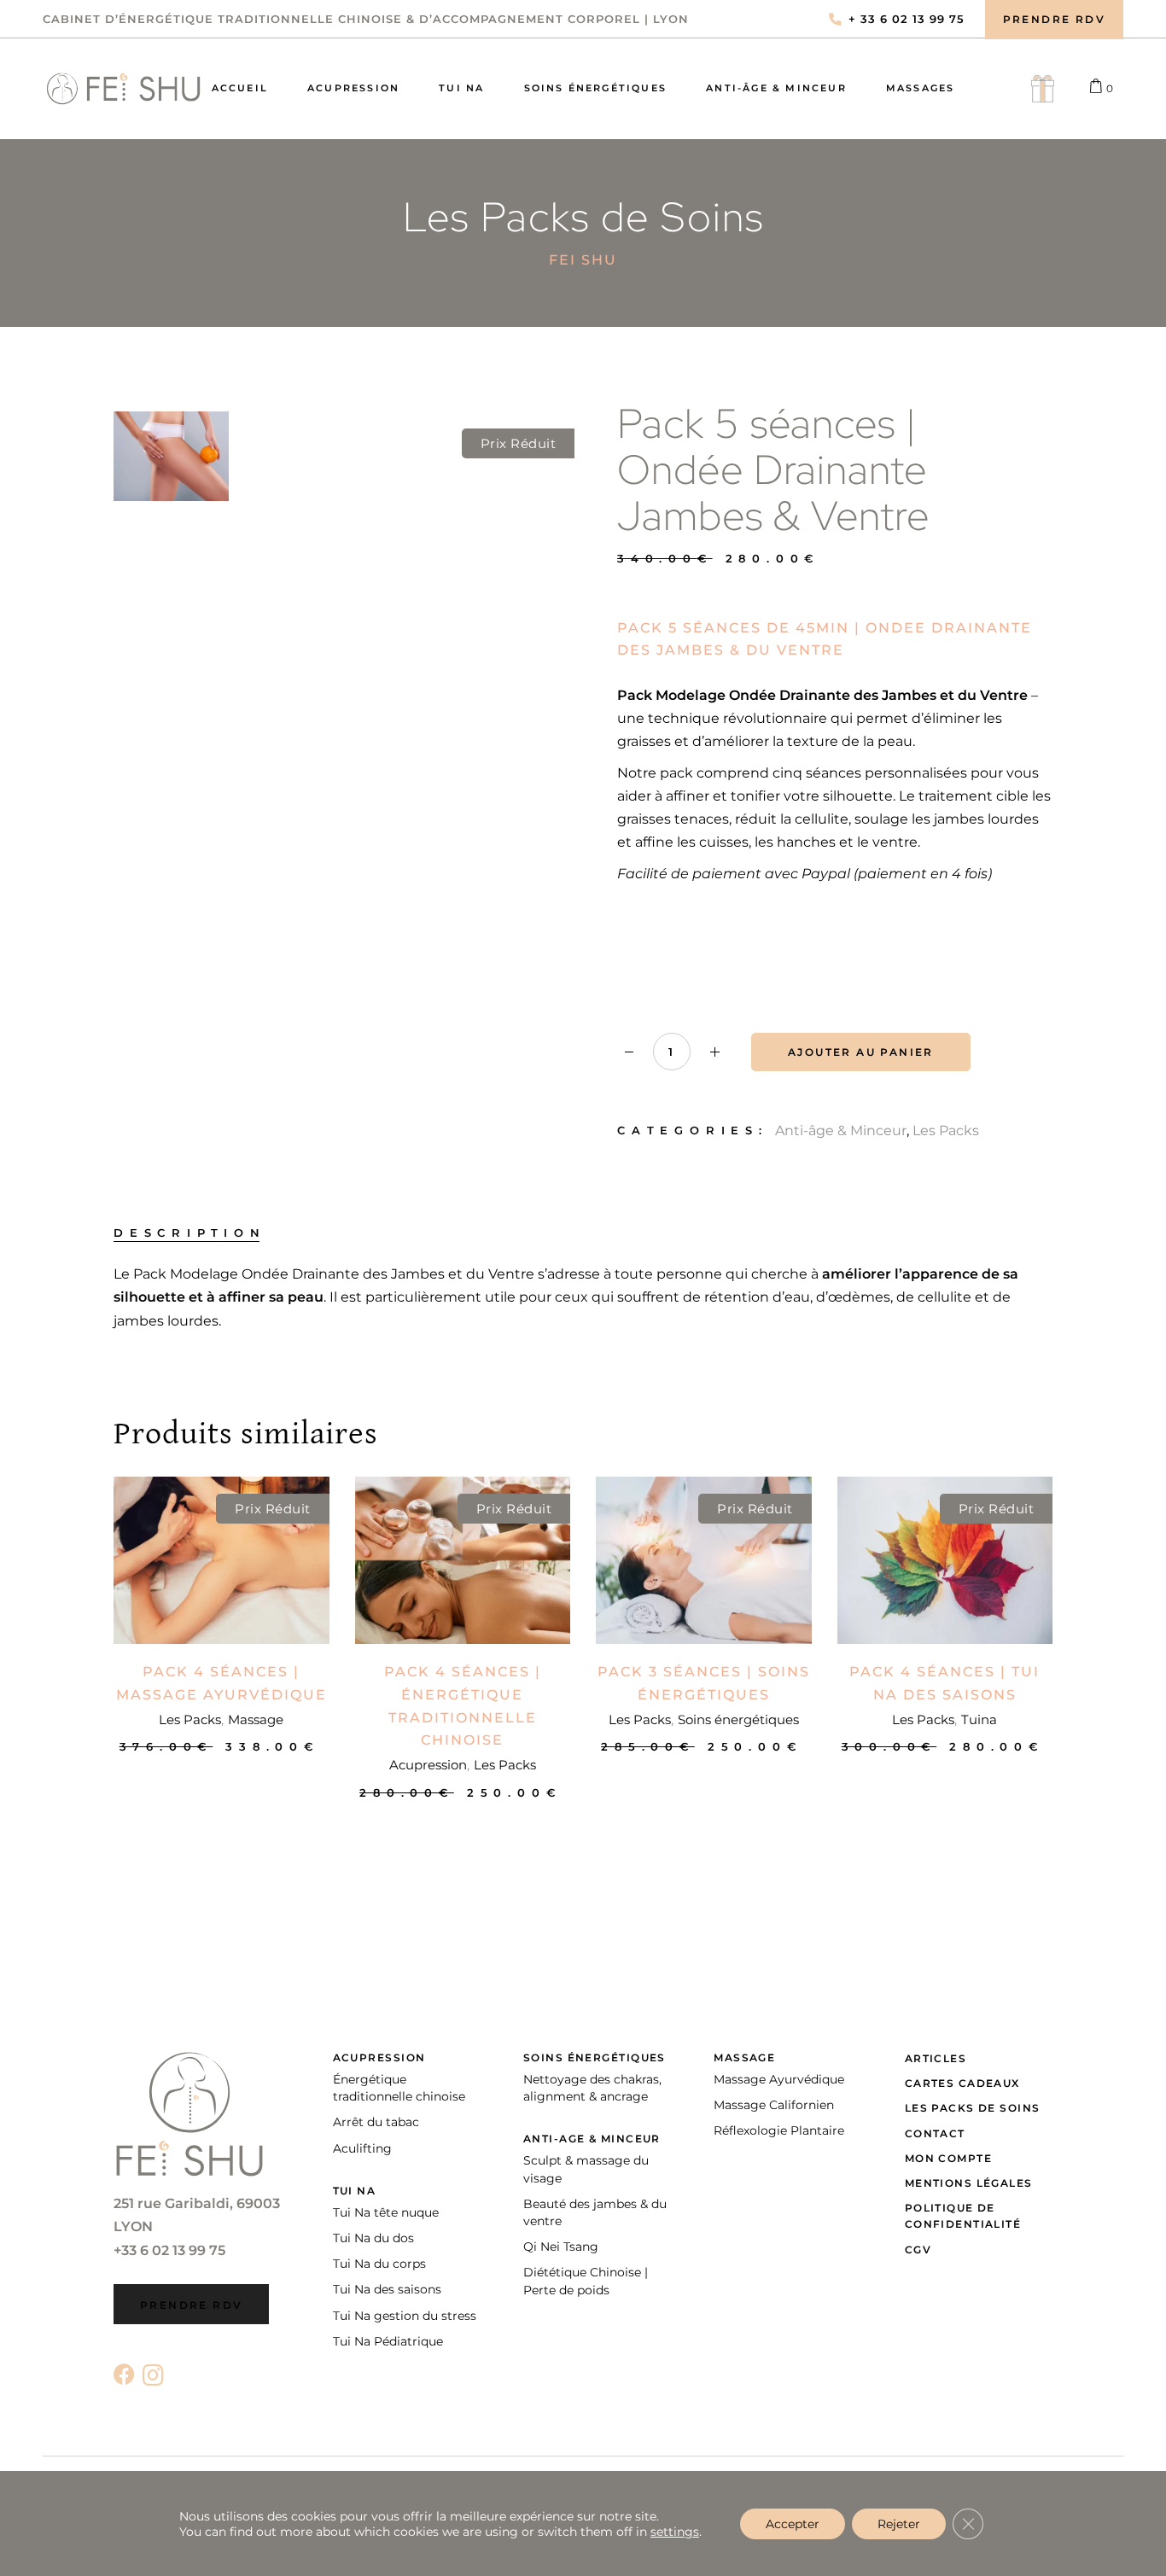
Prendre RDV (191, 2305)
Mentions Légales (969, 2183)
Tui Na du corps (379, 2264)
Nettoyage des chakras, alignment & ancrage (592, 2088)
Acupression (428, 1765)
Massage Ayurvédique (779, 2079)
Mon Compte (948, 2158)
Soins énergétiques (738, 1719)
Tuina (979, 1719)
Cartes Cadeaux (962, 2083)
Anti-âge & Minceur (841, 1131)
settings (675, 2532)
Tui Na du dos (373, 2238)
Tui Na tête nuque (386, 2212)
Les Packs (946, 1131)
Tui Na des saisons (387, 2289)
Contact (935, 2133)
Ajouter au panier (861, 1052)
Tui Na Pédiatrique (388, 2341)
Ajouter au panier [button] (222, 1746)
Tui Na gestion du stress (405, 2316)
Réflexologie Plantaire (779, 2130)
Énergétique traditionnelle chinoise (399, 2088)
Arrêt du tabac (376, 2122)
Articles (936, 2058)
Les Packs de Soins (973, 2108)
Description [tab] (190, 1233)
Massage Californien (774, 2105)
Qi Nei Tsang (561, 2247)
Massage (256, 1719)
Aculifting (362, 2148)
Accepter (793, 2524)
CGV (918, 2250)
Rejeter (899, 2524)
